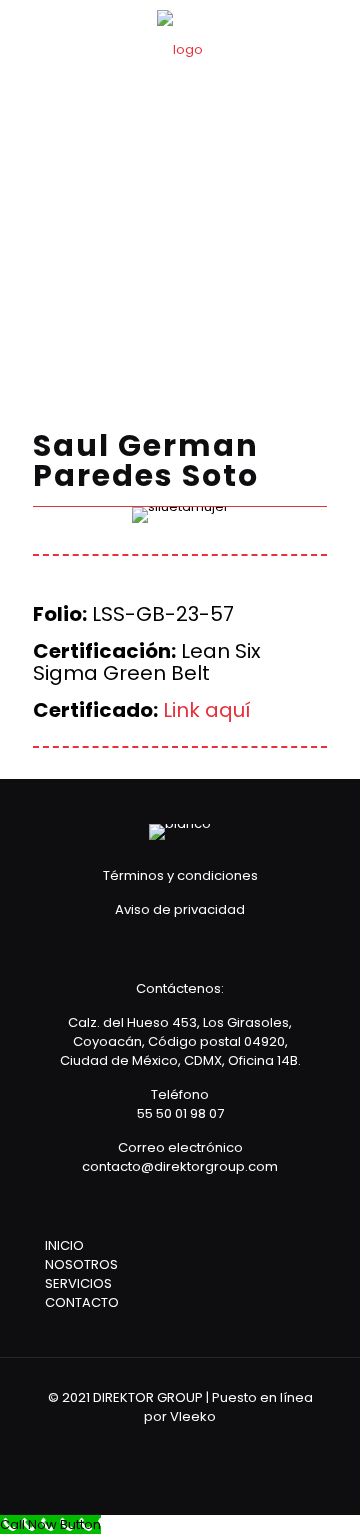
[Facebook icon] (166, 1444)
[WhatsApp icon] (139, 1444)
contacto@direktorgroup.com (180, 1166)
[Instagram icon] (220, 1444)
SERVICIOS (78, 1283)
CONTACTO (82, 1302)
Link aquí (207, 710)
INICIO (64, 1245)
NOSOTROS (81, 1264)
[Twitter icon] (193, 1444)
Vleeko (193, 1416)
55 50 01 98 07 (180, 1113)
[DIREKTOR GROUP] (180, 50)
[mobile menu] (333, 40)
